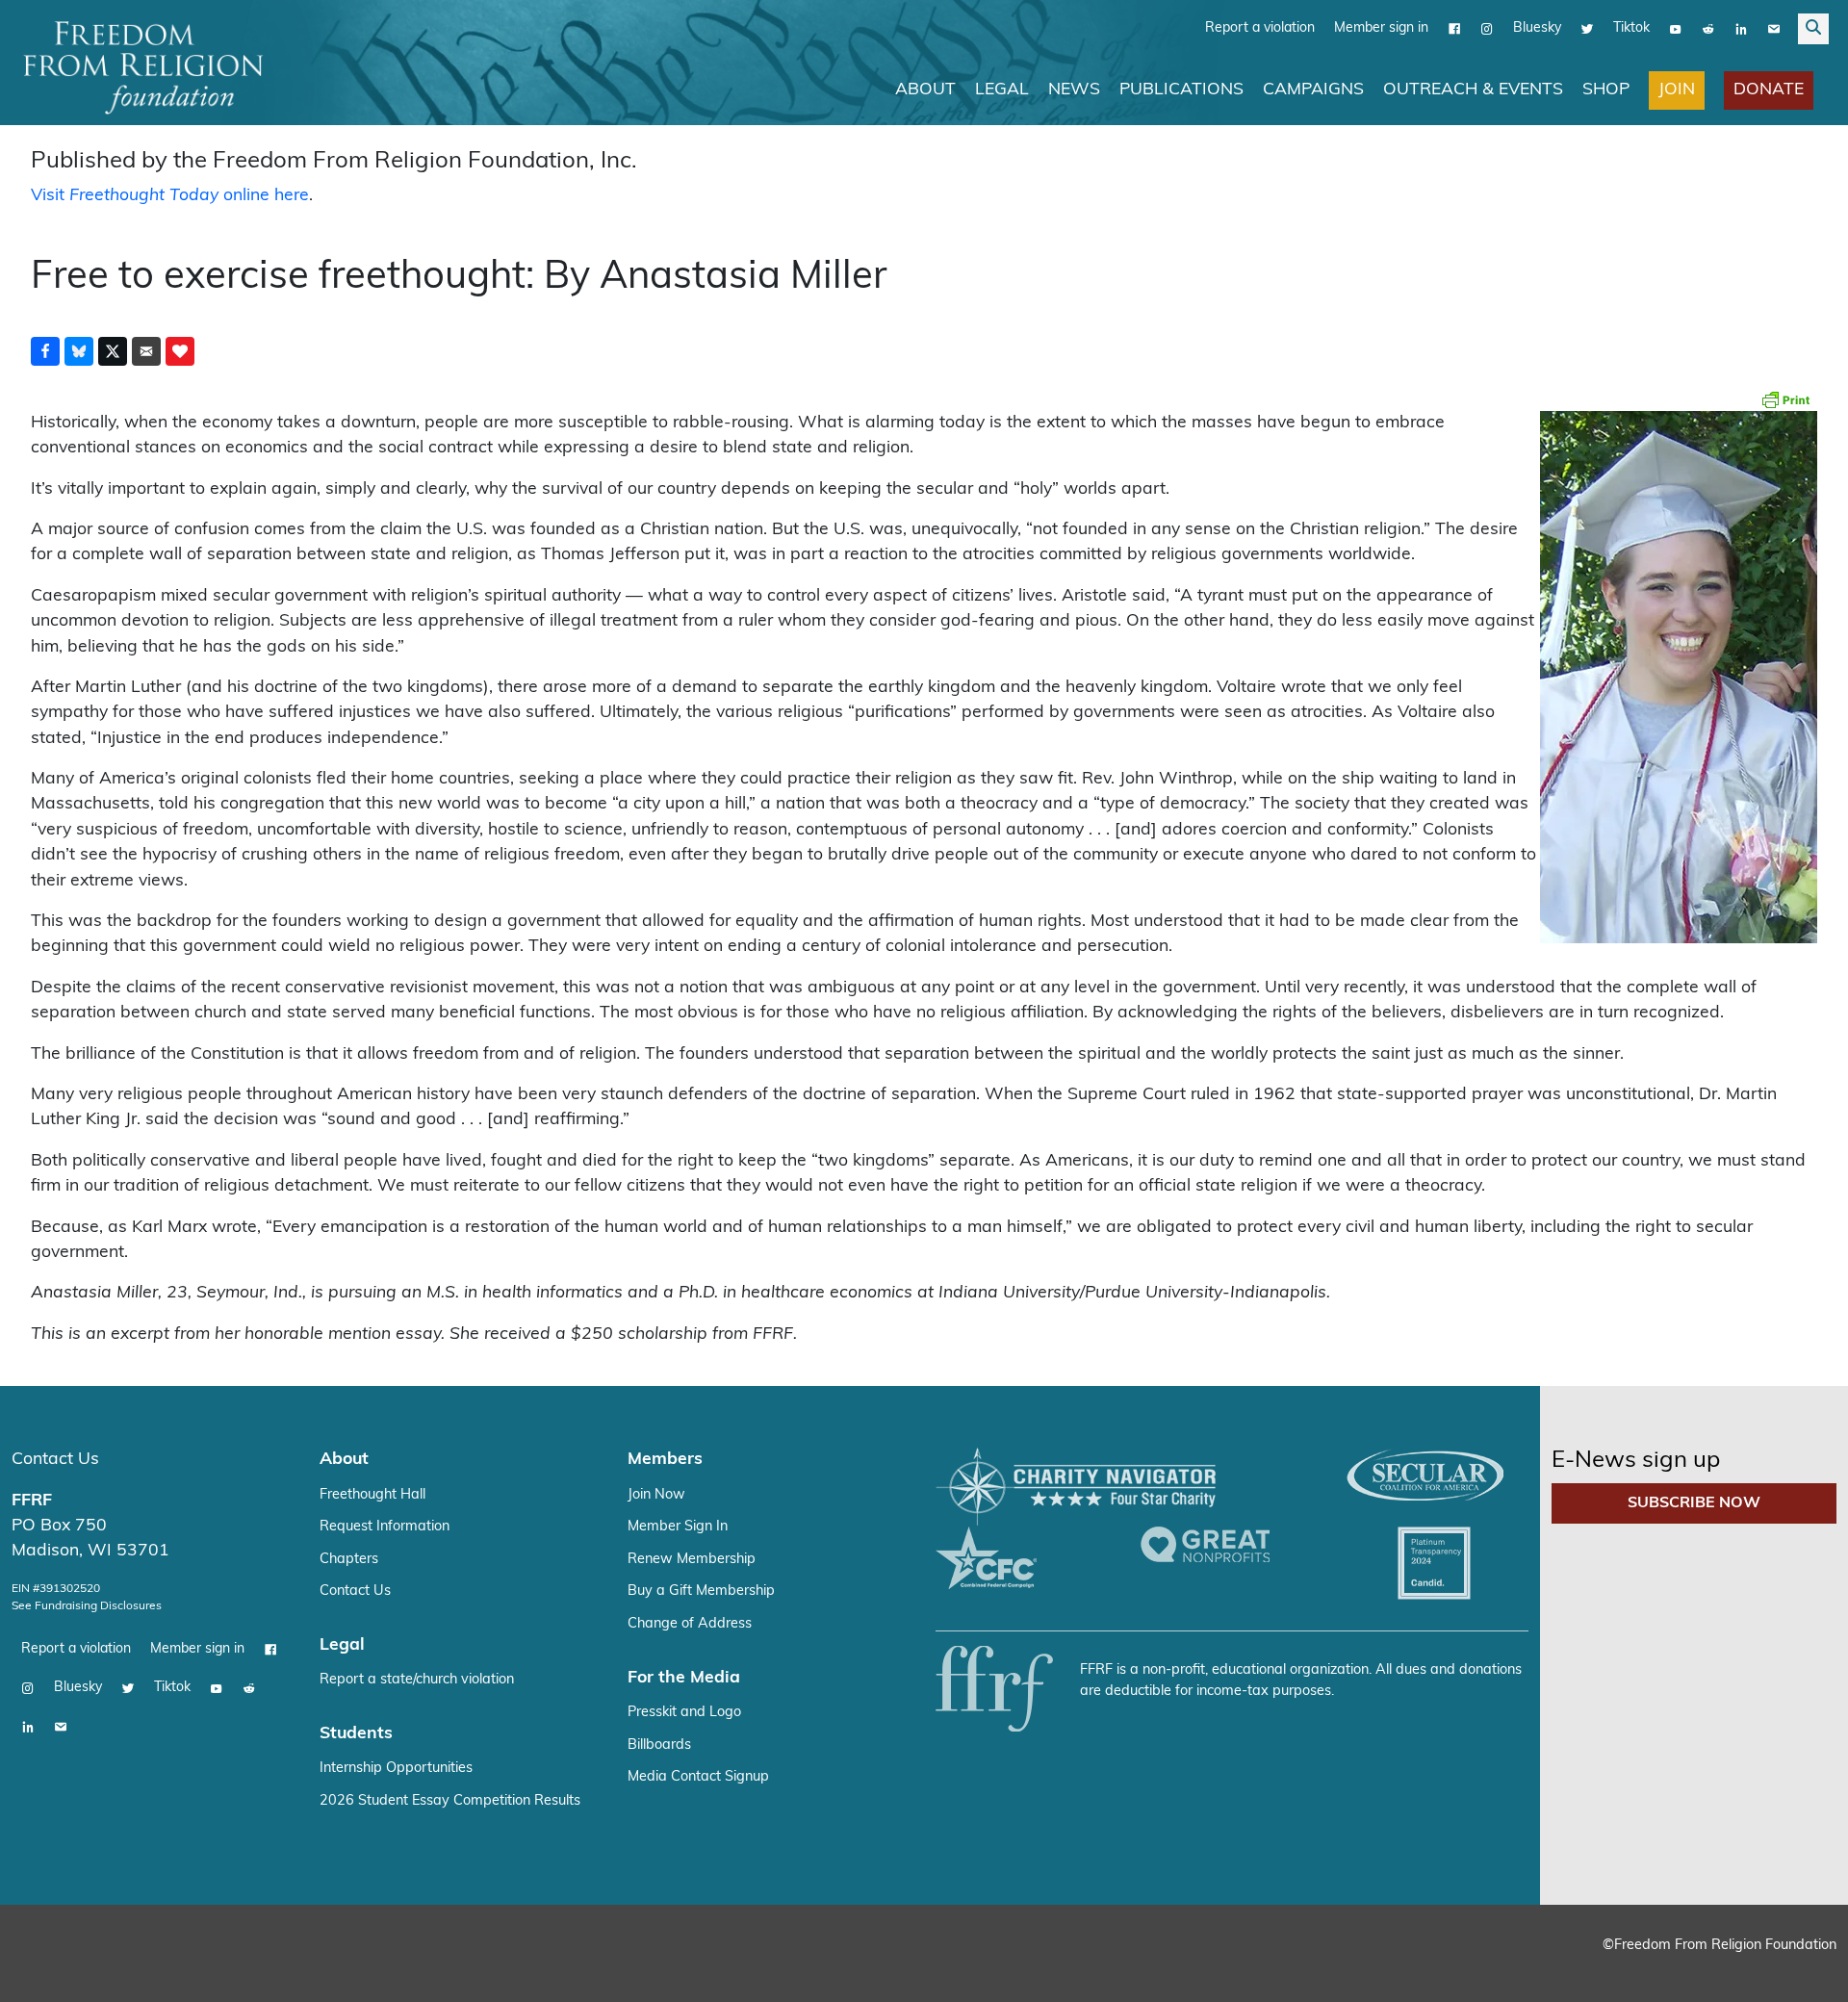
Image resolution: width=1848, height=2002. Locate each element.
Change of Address (690, 1623)
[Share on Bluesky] (79, 350)
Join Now (656, 1494)
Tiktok (1631, 27)
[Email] (1774, 28)
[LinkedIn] (1741, 28)
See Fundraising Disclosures (87, 1605)
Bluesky (1537, 27)
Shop (1606, 89)
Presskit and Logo (684, 1712)
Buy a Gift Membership (701, 1591)
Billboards (659, 1745)
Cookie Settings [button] (1691, 1969)
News (1074, 89)
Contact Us (55, 1459)
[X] (1587, 28)
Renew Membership (692, 1559)
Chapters (349, 1559)
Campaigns (1313, 89)
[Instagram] (1487, 28)
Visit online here (170, 195)
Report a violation (1260, 27)
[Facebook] (1454, 28)
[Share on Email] (146, 350)
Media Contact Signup (698, 1776)
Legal (1002, 89)
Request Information (385, 1526)
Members (665, 1459)
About (925, 89)
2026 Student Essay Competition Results (450, 1800)
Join (1677, 89)
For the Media (684, 1677)
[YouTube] (1676, 28)
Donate (1769, 89)
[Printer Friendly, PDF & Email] (1785, 398)
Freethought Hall (372, 1494)
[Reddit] (1708, 28)
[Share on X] (113, 350)
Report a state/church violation (417, 1679)
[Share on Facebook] (45, 350)
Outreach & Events (1473, 89)
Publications (1181, 89)
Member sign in (1381, 27)
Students (356, 1733)
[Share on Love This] (180, 350)
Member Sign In (678, 1526)
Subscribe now (1694, 1502)
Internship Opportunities (396, 1768)
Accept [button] (1793, 1969)
